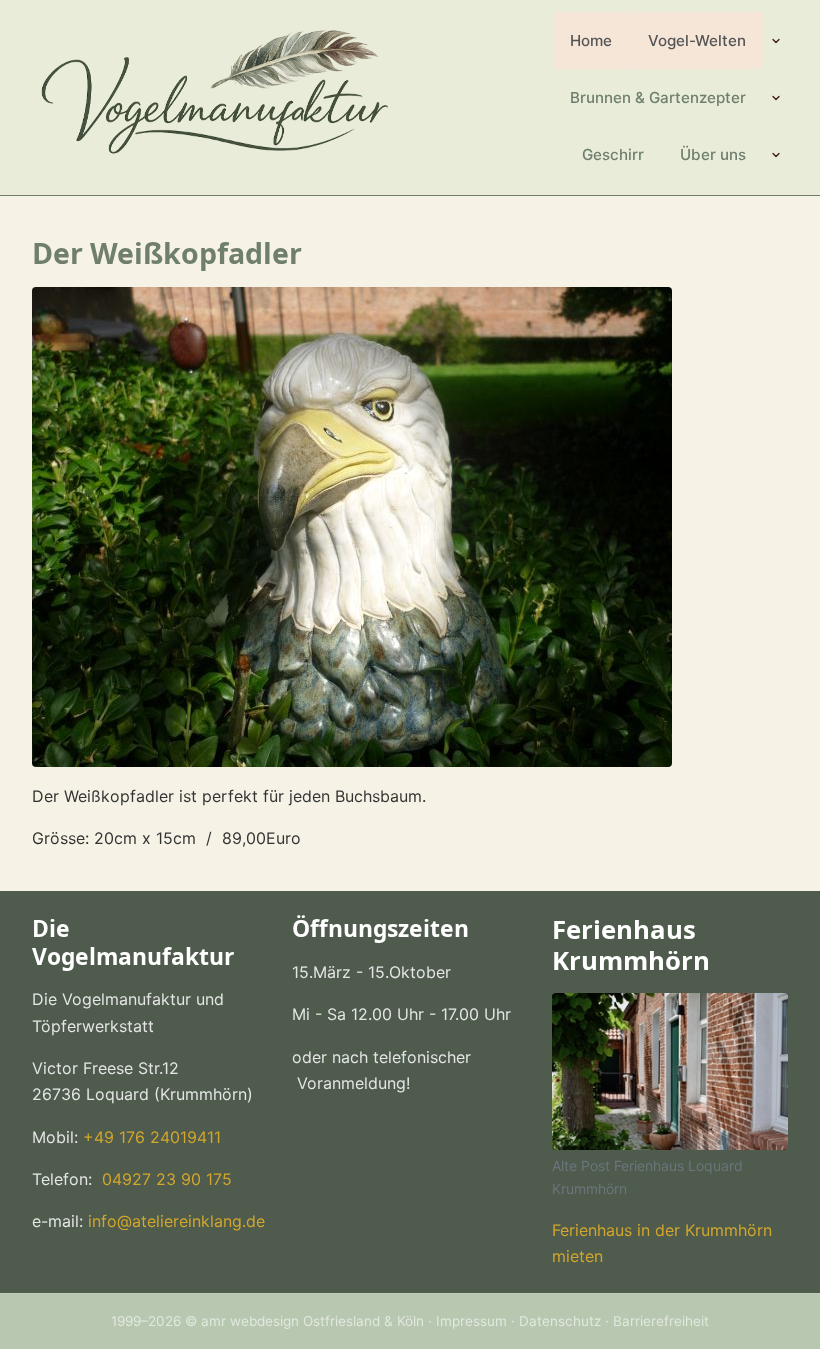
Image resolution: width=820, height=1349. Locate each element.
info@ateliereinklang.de (176, 1221)
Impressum (471, 1321)
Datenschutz (560, 1321)
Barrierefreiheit (661, 1321)
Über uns (713, 154)
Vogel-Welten (697, 40)
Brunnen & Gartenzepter (658, 97)
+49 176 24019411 (152, 1137)
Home (591, 40)
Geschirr (613, 154)
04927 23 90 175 (164, 1179)
